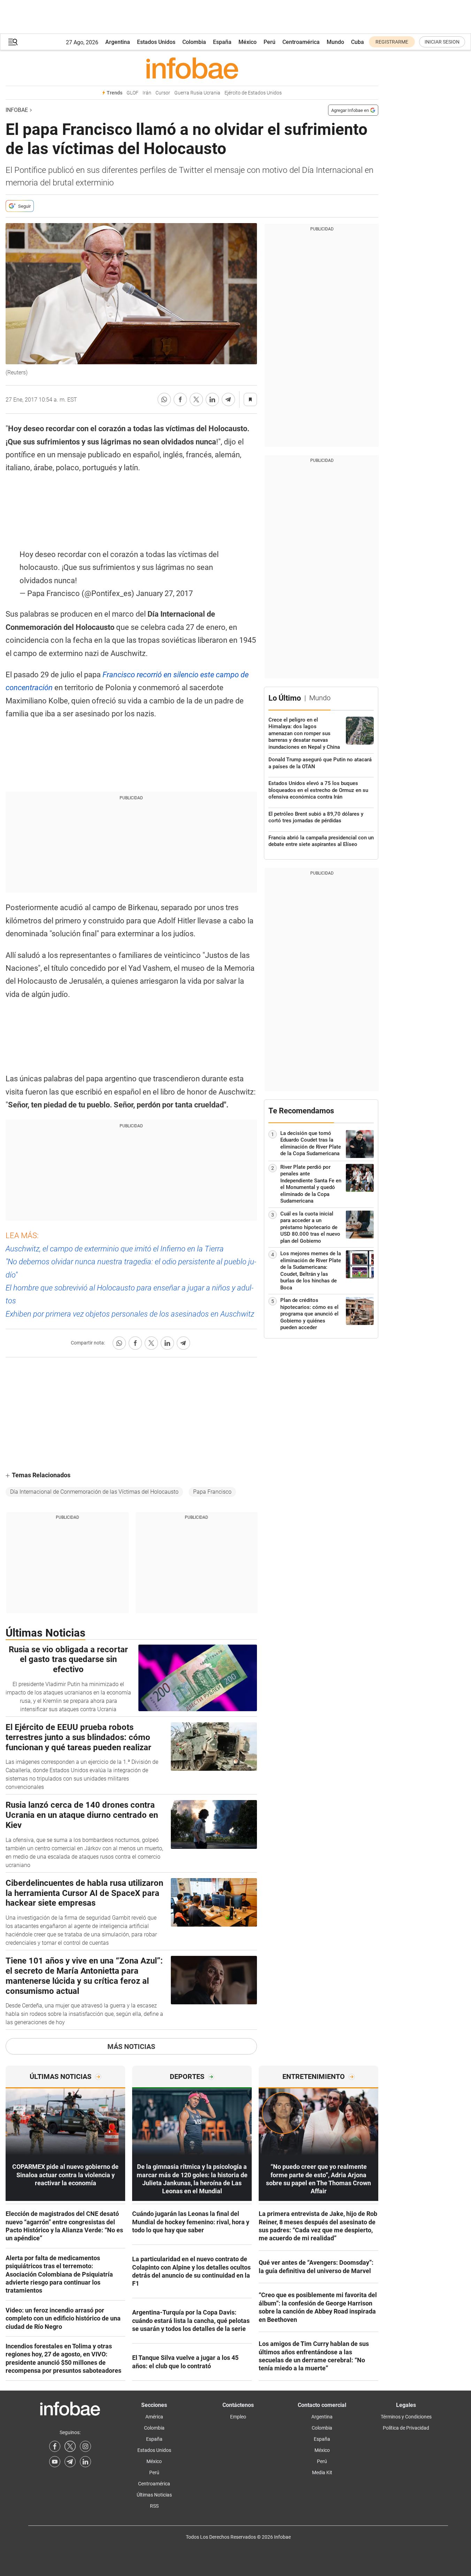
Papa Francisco (212, 1492)
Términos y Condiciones (406, 2417)
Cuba (358, 42)
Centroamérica (301, 42)
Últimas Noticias (154, 2495)
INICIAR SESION (442, 42)
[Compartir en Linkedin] (212, 399)
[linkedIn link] (85, 2462)
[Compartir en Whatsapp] (164, 399)
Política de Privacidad (406, 2428)
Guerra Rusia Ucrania (197, 93)
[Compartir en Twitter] (196, 399)
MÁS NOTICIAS (131, 2047)
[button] (13, 42)
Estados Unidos (156, 42)
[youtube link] (55, 2462)
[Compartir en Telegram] (228, 399)
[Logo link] (192, 68)
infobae (17, 110)
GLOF (132, 93)
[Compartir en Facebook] (180, 399)
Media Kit (322, 2472)
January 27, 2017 (164, 593)
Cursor (163, 93)
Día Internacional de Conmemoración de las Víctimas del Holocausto (94, 1492)
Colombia (194, 42)
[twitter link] (70, 2446)
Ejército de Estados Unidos (253, 93)
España (222, 42)
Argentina (118, 42)
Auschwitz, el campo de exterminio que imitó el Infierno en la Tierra (115, 1249)
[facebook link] (55, 2446)
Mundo (335, 42)
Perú (269, 42)
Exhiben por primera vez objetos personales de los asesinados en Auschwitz (130, 1314)
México (248, 42)
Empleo (238, 2417)
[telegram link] (70, 2462)
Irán (147, 93)
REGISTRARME (392, 42)
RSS (154, 2506)
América (154, 2417)
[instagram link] (85, 2446)
